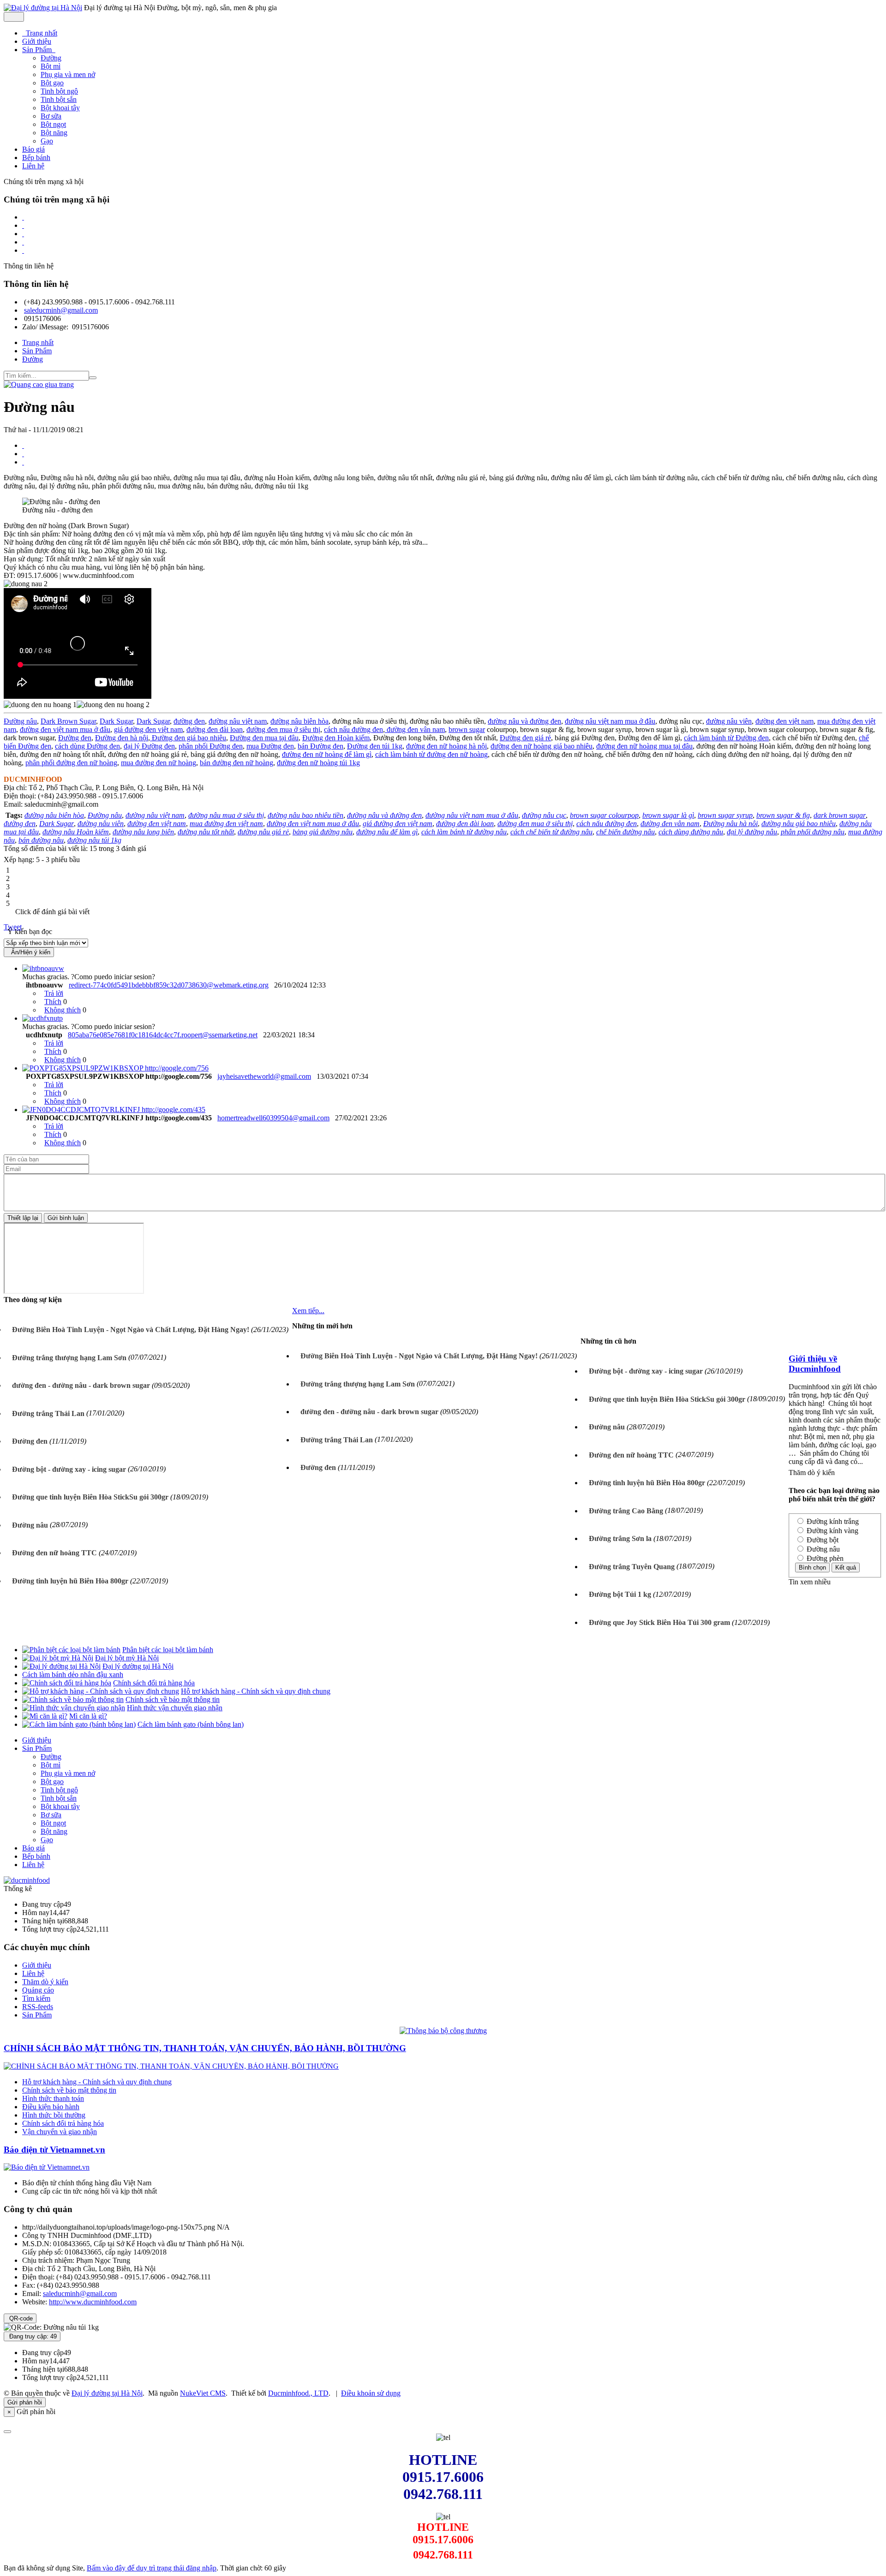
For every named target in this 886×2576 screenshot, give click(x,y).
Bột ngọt (53, 124)
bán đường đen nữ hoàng (236, 763)
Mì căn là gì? (88, 1716)
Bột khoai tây (60, 108)
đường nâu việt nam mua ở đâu (610, 721)
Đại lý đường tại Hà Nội (138, 1666)
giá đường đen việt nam (148, 729)
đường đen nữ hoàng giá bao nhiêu (542, 746)
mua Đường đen (270, 746)
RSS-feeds (38, 2007)
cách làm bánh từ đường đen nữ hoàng (431, 754)
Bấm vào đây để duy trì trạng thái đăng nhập (152, 2568)
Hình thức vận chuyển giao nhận (175, 1708)
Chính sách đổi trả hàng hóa (154, 1683)
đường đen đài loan (215, 729)
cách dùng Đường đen (87, 746)
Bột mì (51, 66)
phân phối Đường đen (211, 746)
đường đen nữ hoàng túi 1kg (318, 763)
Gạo (47, 141)
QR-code (20, 2318)
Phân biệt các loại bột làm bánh (168, 1650)
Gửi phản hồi (25, 2402)
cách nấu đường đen (353, 729)
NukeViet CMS (203, 2393)
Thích (53, 1002)
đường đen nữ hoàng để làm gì (327, 754)
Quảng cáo (38, 1990)
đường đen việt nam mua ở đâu (65, 729)
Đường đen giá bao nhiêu (188, 738)
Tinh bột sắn (59, 99)
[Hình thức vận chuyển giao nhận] (74, 1708)
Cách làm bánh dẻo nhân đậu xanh (73, 1675)
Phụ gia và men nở (68, 74)
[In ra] (23, 454)
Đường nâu (20, 721)
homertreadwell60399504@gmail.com (273, 1118)
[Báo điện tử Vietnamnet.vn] (47, 2167)
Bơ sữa (51, 116)
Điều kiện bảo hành (51, 2107)
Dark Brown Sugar (68, 721)
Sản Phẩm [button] (38, 50)
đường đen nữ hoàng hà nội (446, 746)
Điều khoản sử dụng (371, 2393)
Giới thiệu (37, 1740)
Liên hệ (33, 1865)
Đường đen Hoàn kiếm (336, 738)
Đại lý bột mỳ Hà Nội (127, 1658)
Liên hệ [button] (33, 166)
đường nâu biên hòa (299, 721)
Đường (51, 58)
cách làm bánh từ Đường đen (726, 738)
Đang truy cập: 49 (32, 2336)
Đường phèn (824, 1558)
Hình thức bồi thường (54, 2115)
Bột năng (54, 133)
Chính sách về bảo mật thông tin (173, 1699)
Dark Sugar (116, 721)
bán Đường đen (320, 746)
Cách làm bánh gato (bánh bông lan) (191, 1724)
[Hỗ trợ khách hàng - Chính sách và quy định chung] (101, 1691)
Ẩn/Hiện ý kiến (29, 952)
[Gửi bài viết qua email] (23, 445)
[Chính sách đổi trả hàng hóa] (67, 1683)
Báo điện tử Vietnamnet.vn (54, 2150)
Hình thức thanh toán (53, 2098)
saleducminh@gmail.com (61, 310)
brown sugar (467, 729)
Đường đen (75, 738)
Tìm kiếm (36, 1998)
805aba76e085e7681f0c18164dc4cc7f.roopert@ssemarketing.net (163, 1035)
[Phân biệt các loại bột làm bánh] (71, 1650)
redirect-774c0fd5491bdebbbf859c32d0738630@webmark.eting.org (169, 985)
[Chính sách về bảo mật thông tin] (73, 1699)
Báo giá (33, 1848)
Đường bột (822, 1540)
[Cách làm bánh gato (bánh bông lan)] (79, 1724)
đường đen (189, 721)
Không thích (63, 1010)
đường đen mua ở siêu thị (283, 729)
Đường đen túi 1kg (375, 746)
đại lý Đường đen (149, 746)
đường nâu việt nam (238, 721)
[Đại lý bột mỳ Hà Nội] (58, 1658)
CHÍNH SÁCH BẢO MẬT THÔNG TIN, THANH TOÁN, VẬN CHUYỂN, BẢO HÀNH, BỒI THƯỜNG (205, 2048)
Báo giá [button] (33, 149)
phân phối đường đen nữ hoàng (71, 763)
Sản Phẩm (37, 1748)
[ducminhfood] (27, 1880)
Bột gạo (52, 83)
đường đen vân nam (415, 729)
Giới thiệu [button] (37, 41)
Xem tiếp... (308, 1311)
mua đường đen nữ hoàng (159, 763)
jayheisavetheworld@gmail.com (264, 1076)
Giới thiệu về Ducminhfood (815, 1364)
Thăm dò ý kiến (45, 1982)
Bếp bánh (36, 1856)
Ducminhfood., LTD (298, 2393)
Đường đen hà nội (122, 738)
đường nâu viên (729, 721)
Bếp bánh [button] (36, 158)
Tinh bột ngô (59, 91)
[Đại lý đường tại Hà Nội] (43, 8)
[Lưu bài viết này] (23, 462)
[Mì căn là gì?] (45, 1716)
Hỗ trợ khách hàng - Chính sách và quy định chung (256, 1691)
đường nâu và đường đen (524, 721)
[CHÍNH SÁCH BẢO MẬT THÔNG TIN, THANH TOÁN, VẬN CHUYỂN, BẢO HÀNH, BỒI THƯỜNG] (171, 2066)
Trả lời (54, 993)
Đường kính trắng (832, 1521)
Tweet (13, 927)
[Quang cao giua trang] (39, 384)
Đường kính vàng (832, 1531)
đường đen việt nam (784, 721)
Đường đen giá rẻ (525, 738)
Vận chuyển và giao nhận (60, 2132)
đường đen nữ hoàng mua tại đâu (644, 746)
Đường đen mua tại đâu (264, 738)
